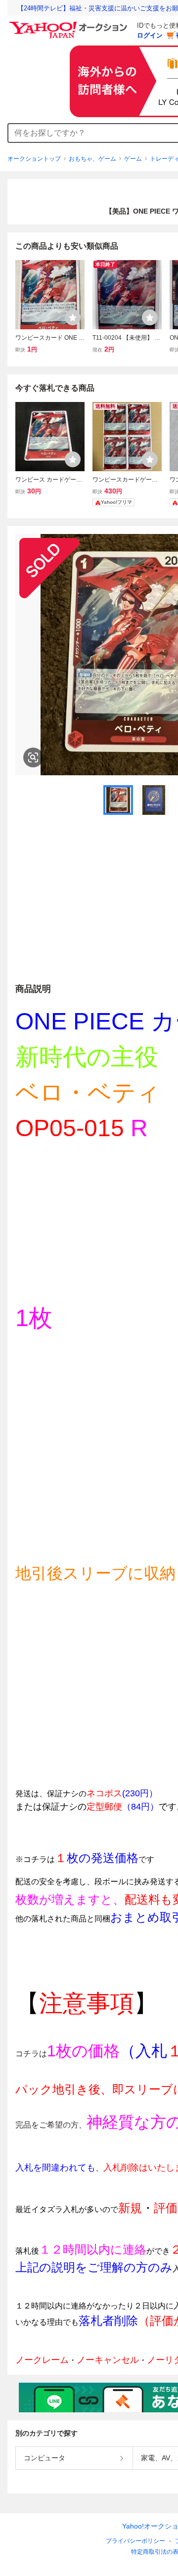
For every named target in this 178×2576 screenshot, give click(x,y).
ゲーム (133, 159)
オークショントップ (34, 159)
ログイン (150, 35)
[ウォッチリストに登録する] (73, 317)
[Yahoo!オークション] (70, 24)
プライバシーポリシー (135, 2541)
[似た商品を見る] (33, 757)
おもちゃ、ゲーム (92, 159)
